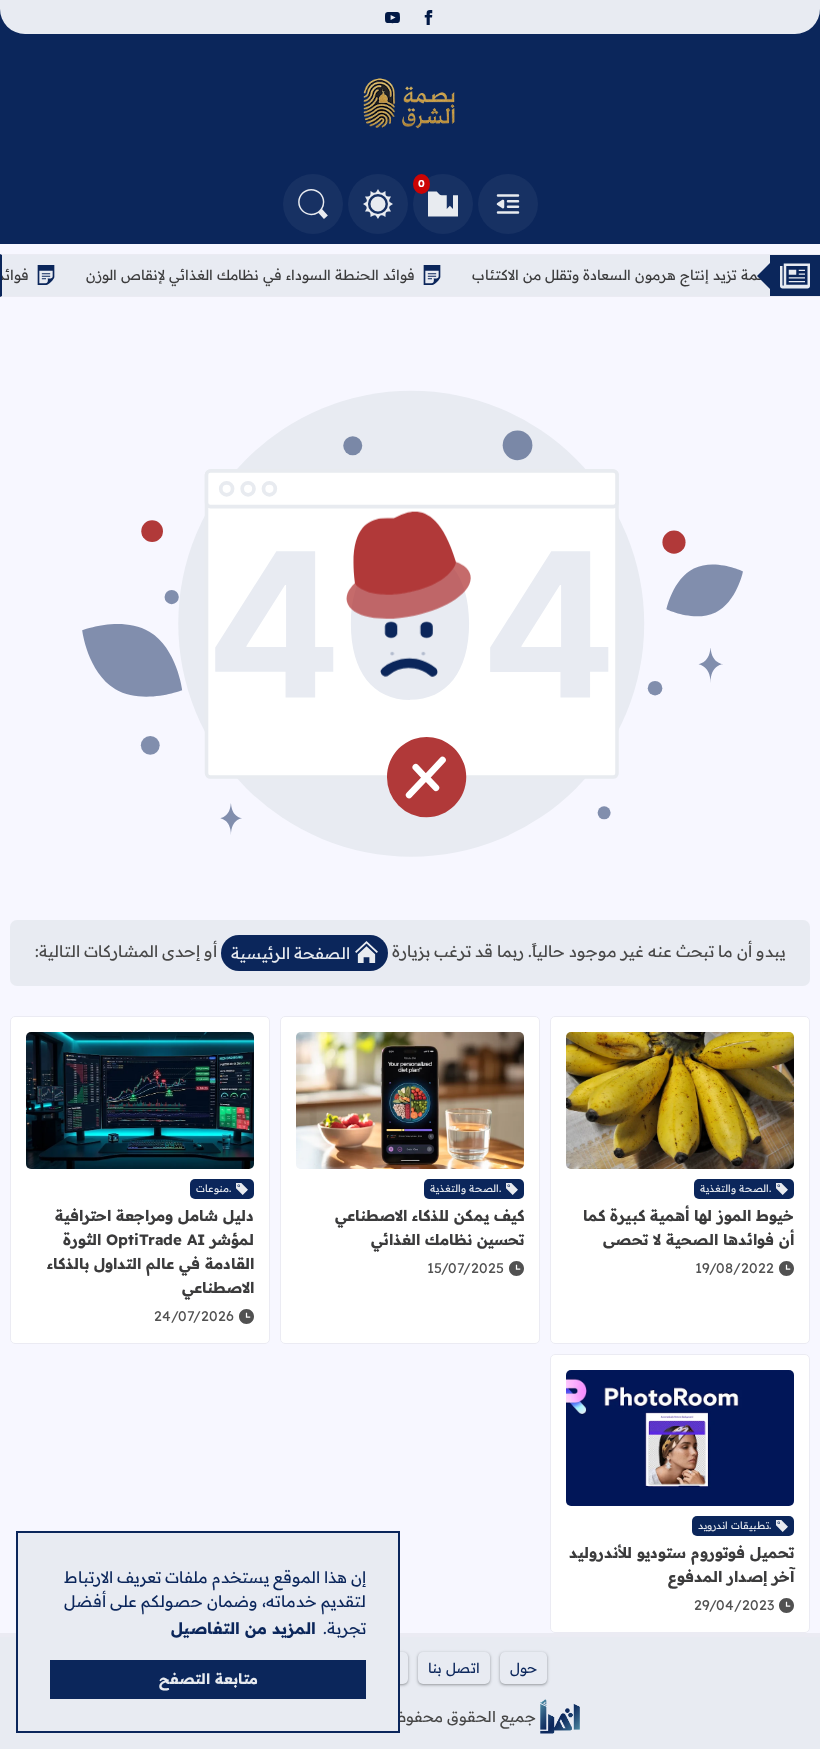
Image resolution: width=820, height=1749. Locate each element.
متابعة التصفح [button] (208, 1679)
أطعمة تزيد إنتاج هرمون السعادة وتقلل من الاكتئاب (654, 275)
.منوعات (213, 1188)
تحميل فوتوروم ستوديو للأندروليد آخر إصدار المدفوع (681, 1564)
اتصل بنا (454, 1668)
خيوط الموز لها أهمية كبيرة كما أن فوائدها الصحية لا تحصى (688, 1227)
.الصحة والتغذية (735, 1188)
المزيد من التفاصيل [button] (243, 1628)
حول (523, 1668)
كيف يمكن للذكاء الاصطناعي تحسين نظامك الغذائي (429, 1227)
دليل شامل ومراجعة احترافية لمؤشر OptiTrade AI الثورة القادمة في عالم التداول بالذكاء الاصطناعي (150, 1251)
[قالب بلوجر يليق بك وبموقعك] (560, 1716)
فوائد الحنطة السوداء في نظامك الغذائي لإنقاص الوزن (277, 275)
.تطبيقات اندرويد (734, 1525)
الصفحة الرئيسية (290, 953)
